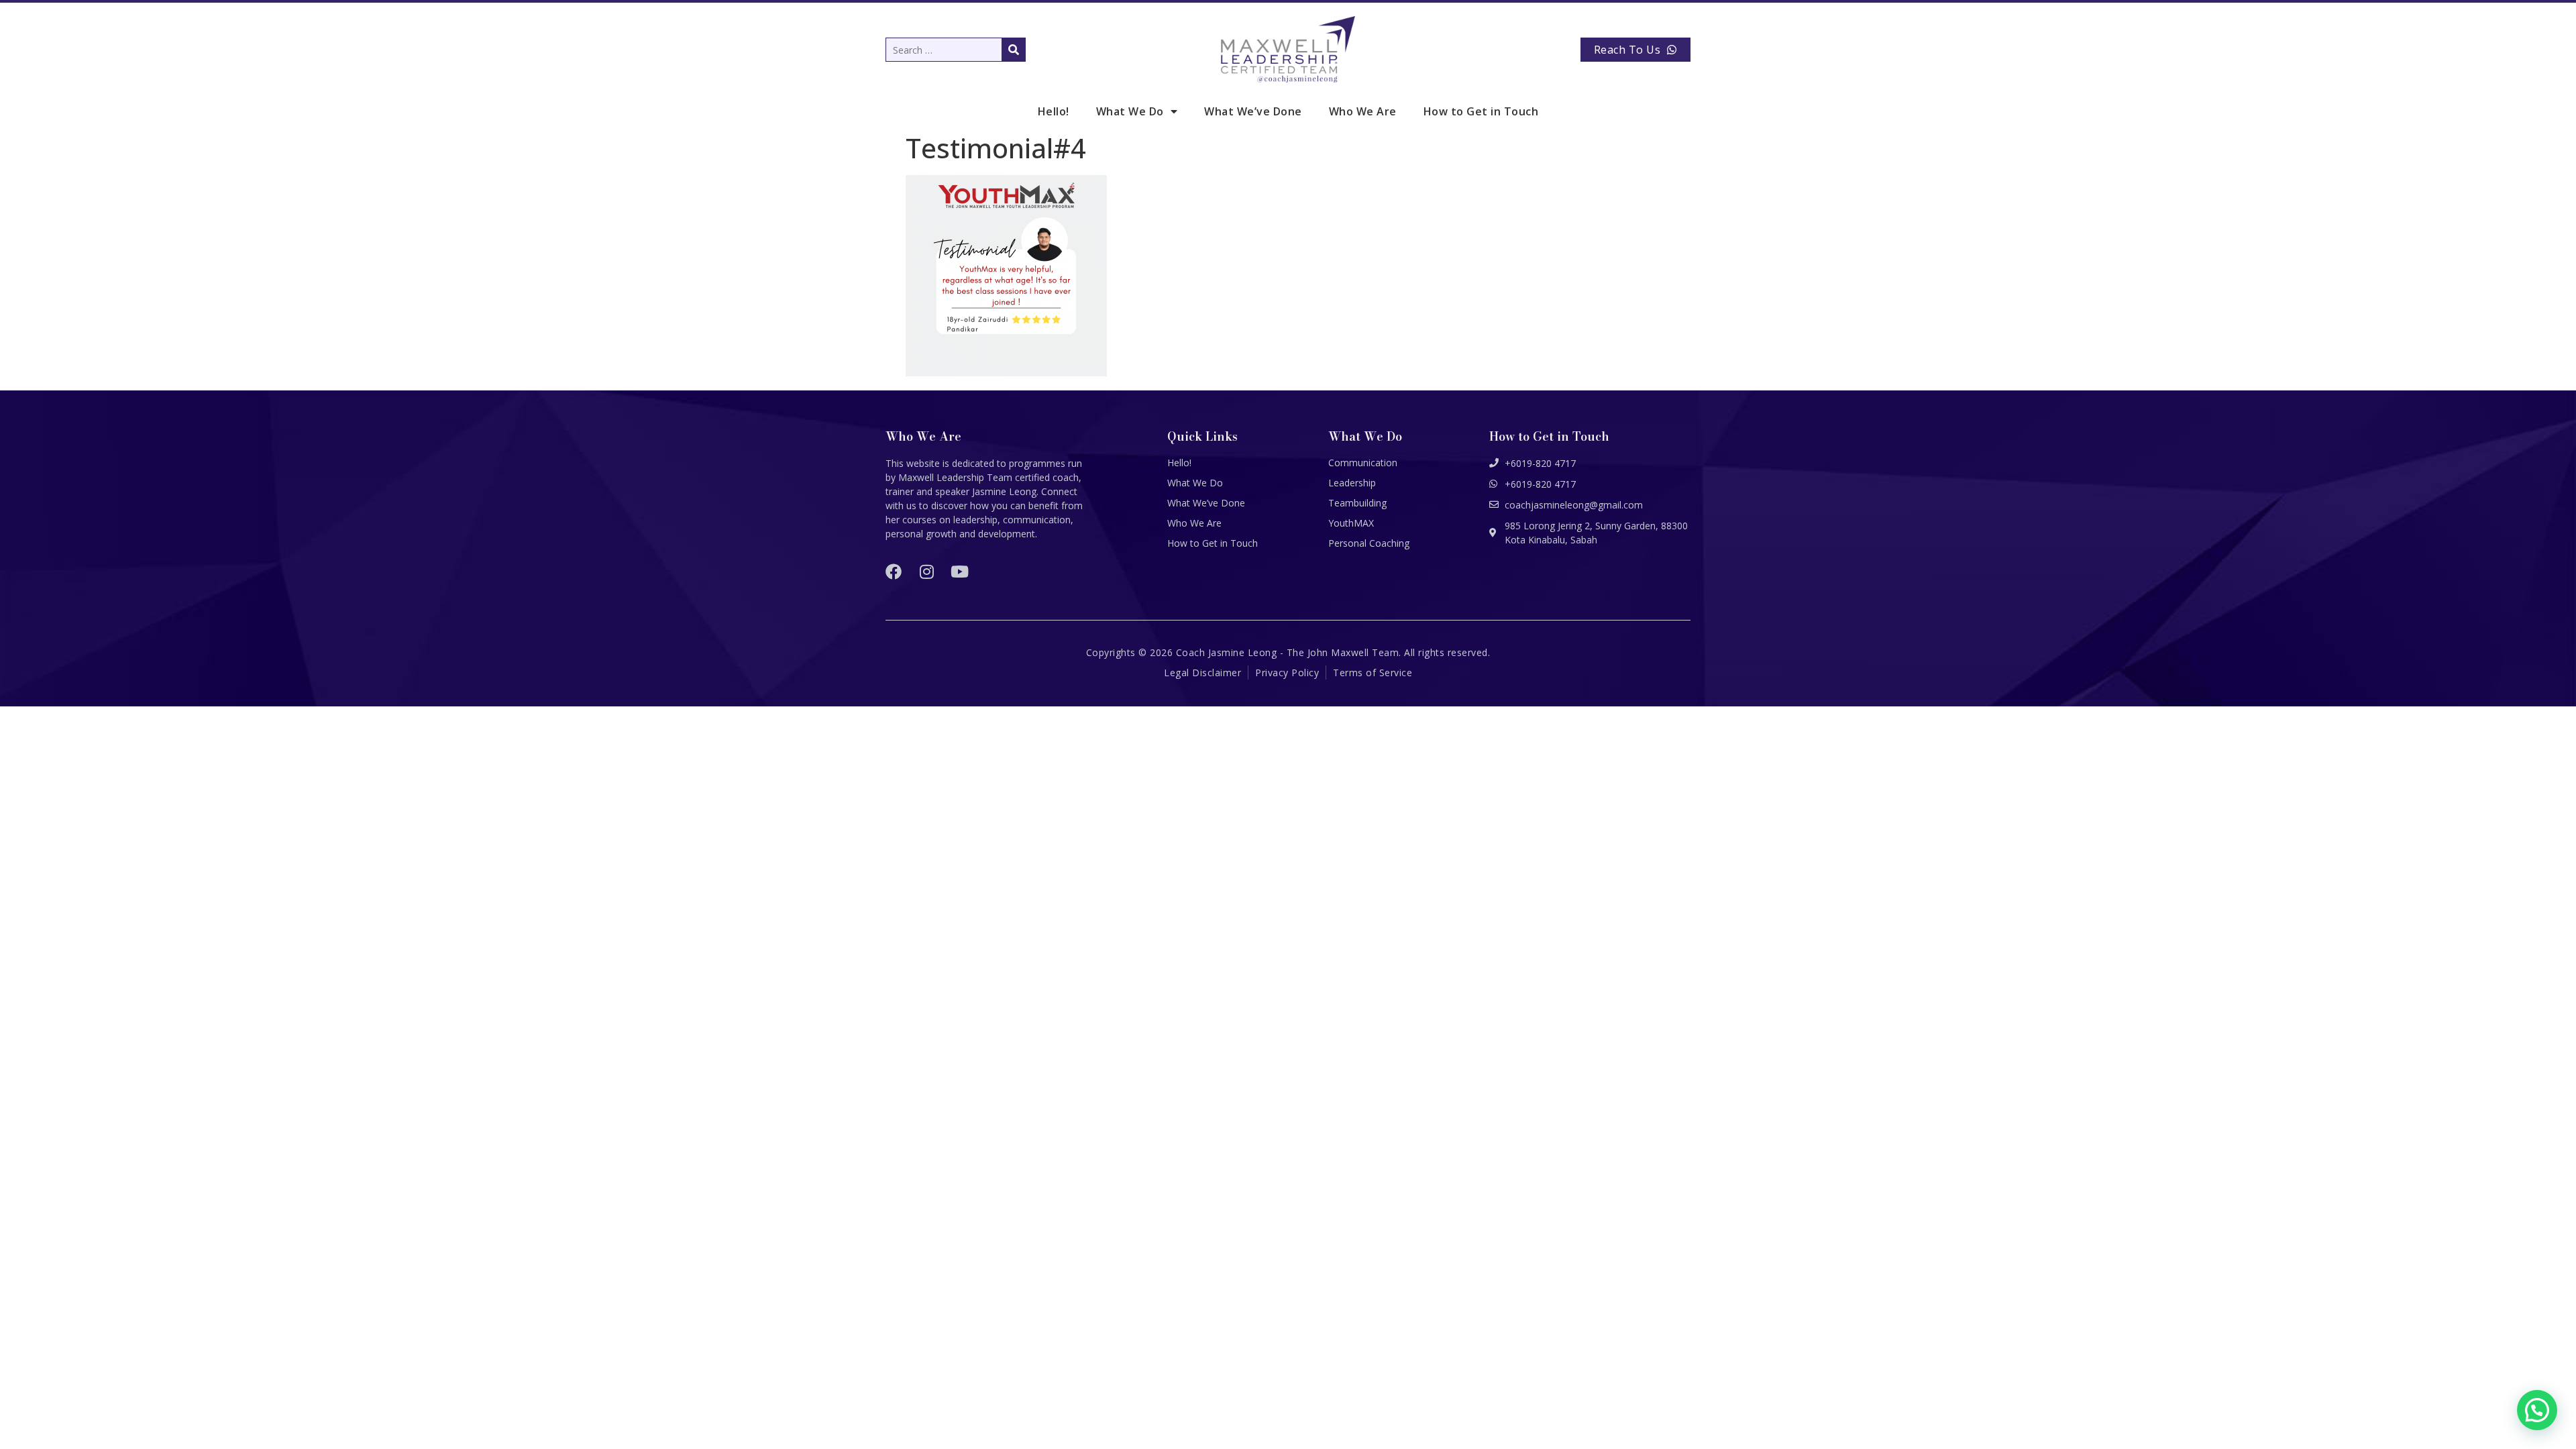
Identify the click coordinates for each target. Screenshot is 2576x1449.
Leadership (1352, 483)
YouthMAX (1351, 523)
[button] (2537, 1410)
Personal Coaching (1369, 543)
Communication (1363, 463)
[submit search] (1014, 50)
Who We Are (1363, 111)
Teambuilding (1357, 503)
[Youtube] (959, 572)
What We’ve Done (1253, 111)
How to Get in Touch (1481, 111)
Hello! (1054, 111)
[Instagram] (926, 572)
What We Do (1130, 111)
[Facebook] (894, 572)
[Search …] (956, 50)
